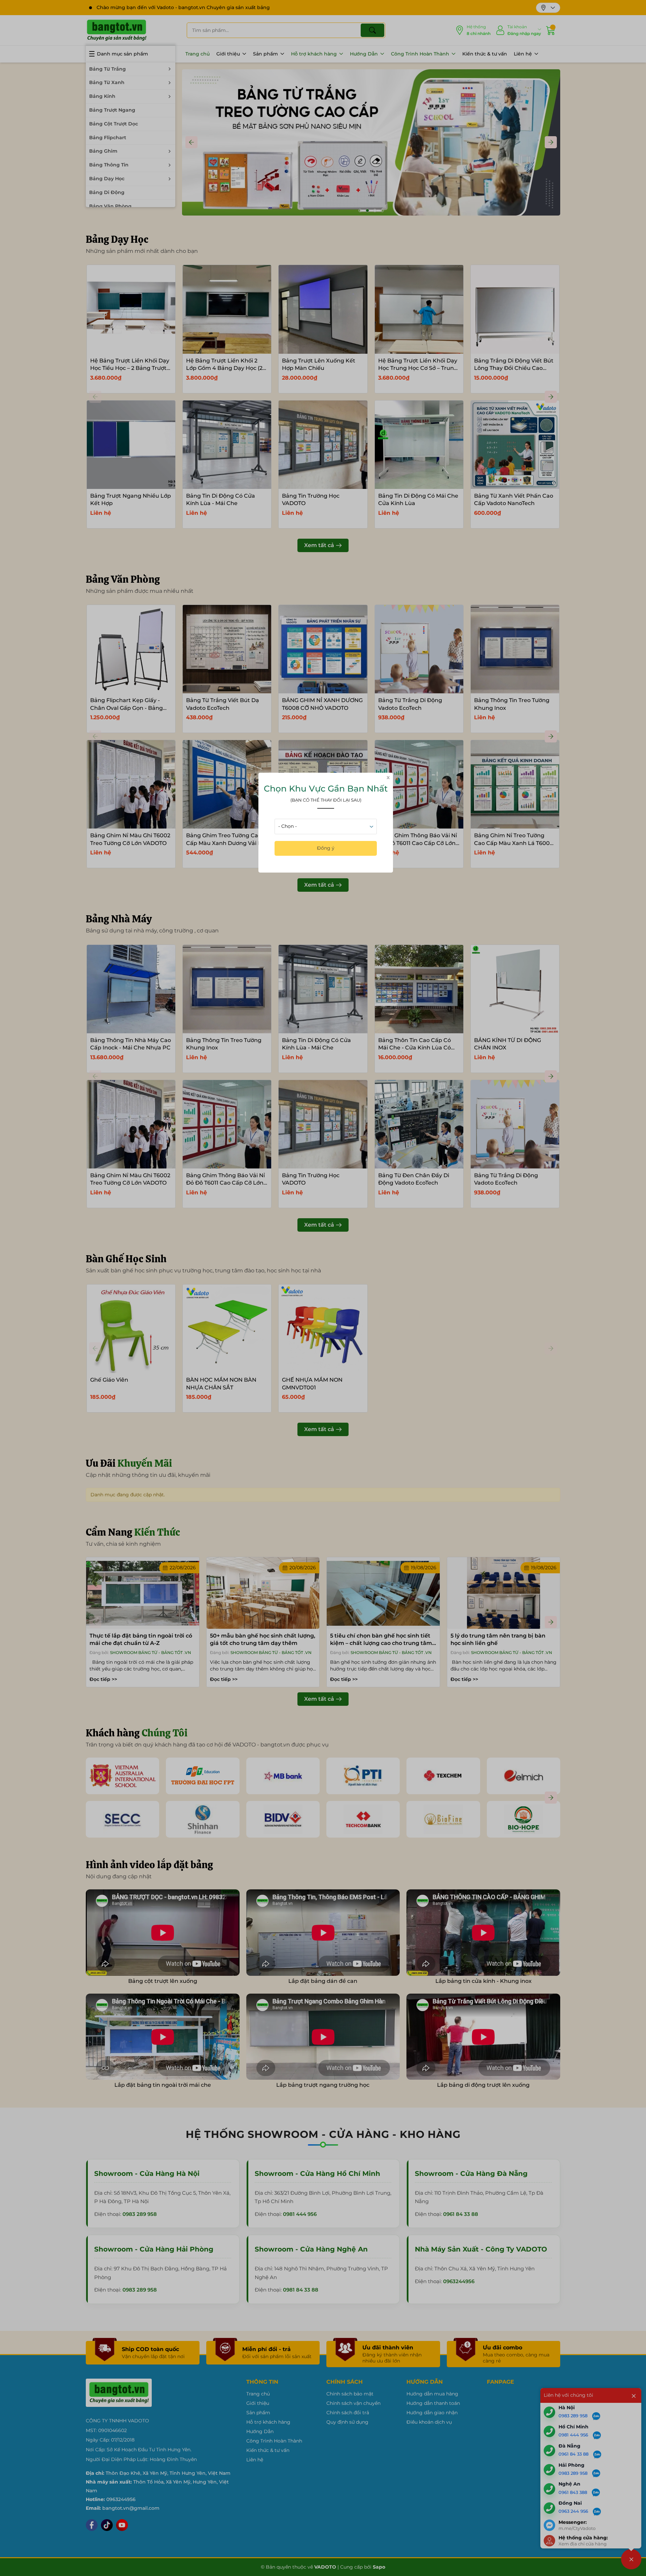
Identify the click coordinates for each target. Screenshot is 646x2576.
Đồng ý (326, 848)
